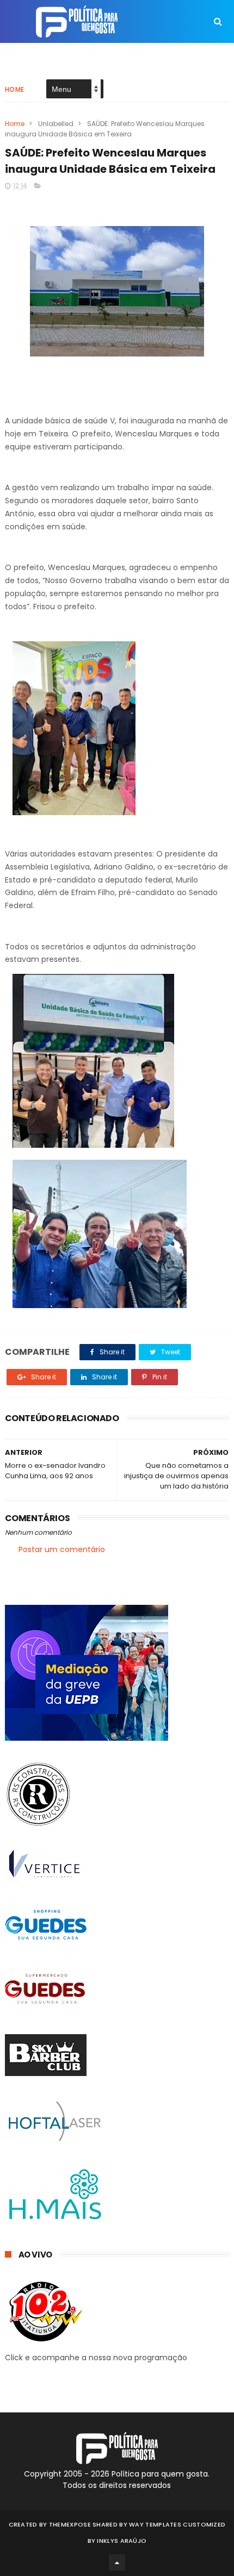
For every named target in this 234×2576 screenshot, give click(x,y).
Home (15, 89)
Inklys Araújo (122, 2541)
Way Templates (155, 2524)
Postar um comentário (62, 1549)
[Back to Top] (117, 2562)
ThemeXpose (70, 2524)
